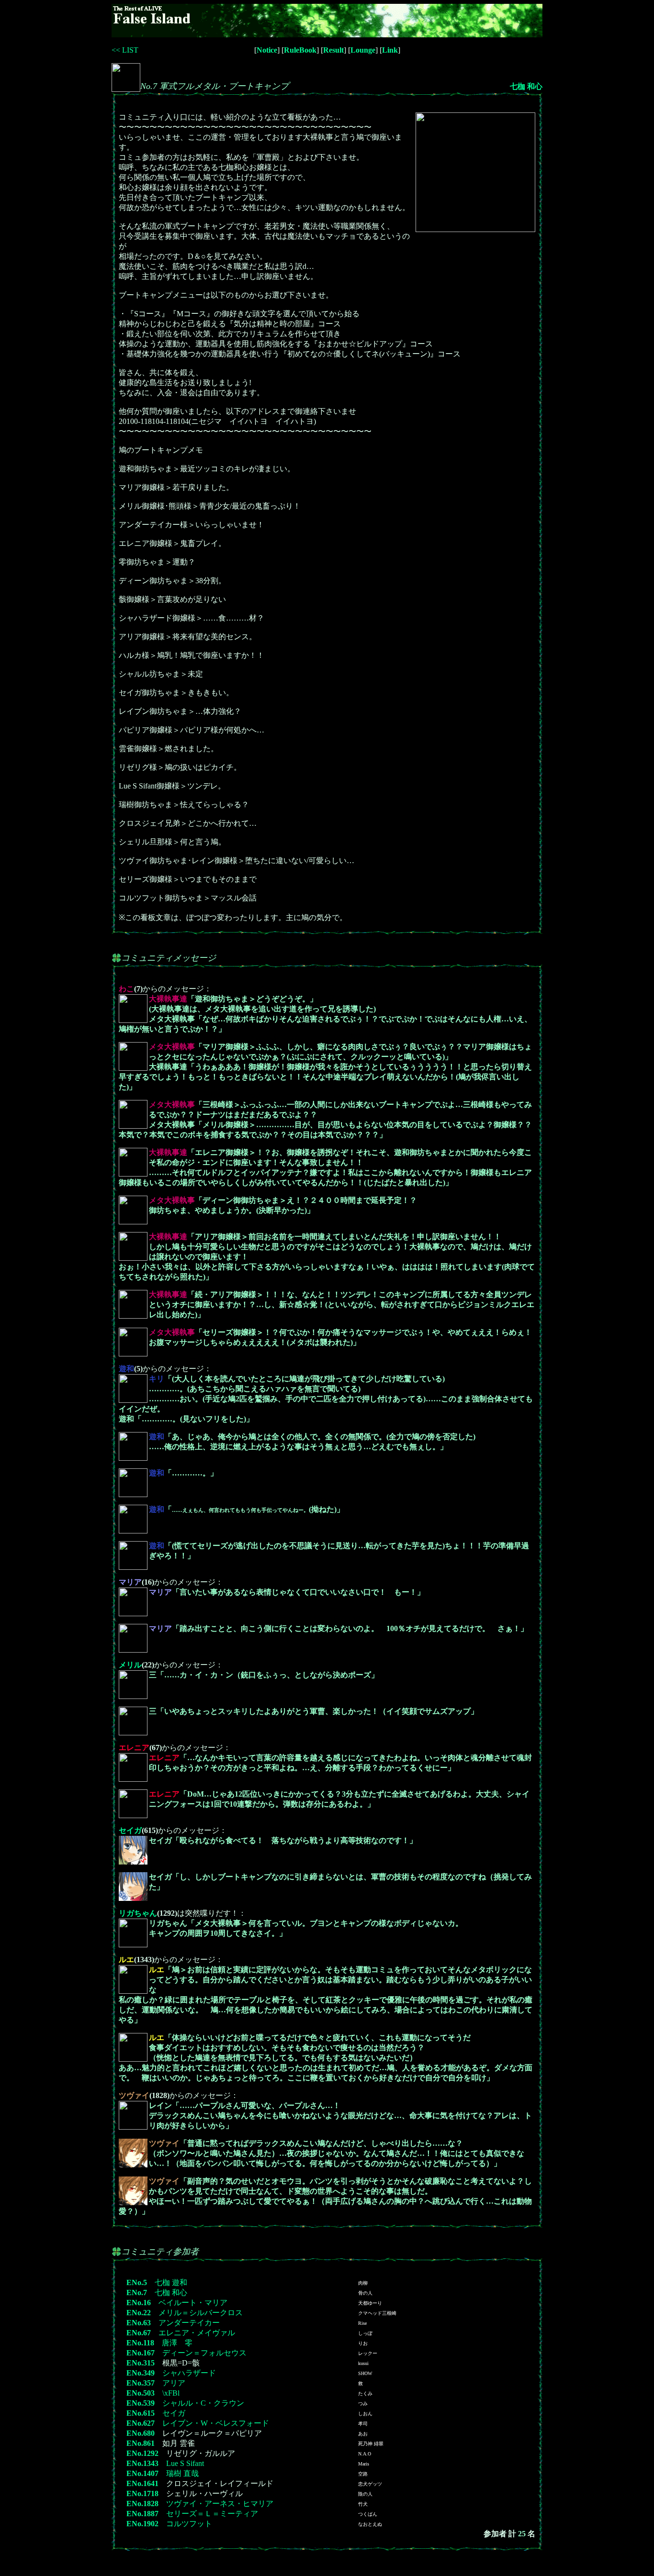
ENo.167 (141, 2353)
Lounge (363, 50)
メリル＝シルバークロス (201, 2313)
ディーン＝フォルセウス (204, 2353)
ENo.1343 (142, 2463)
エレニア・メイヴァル (197, 2333)
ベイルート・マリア (193, 2303)
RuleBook (300, 50)
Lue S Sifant (185, 2463)
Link (390, 50)
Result (333, 50)
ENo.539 (141, 2403)
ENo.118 (140, 2343)
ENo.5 (137, 2282)
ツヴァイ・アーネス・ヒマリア (220, 2504)
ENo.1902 (142, 2524)
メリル (130, 1665)
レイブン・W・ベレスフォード (216, 2423)
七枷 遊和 (171, 2282)
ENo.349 (141, 2373)
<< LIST (125, 50)
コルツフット (189, 2524)
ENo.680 (141, 2433)
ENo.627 (141, 2423)
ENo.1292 (142, 2453)
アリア (174, 2383)
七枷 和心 (526, 86)
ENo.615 (141, 2413)
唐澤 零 (177, 2343)
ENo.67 (139, 2333)
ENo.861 (141, 2443)
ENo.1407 (142, 2473)
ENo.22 (139, 2313)
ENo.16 (139, 2303)
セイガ (130, 1830)
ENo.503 (141, 2393)
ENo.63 (139, 2323)
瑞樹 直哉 (182, 2473)
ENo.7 (137, 2293)
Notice (267, 50)
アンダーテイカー (189, 2323)
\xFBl (171, 2393)
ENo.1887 (142, 2514)
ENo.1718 (142, 2493)
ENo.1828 (142, 2504)
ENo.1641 (142, 2483)
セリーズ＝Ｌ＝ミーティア (212, 2514)
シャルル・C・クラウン (203, 2403)
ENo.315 (141, 2363)
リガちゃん (138, 1913)
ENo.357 (141, 2383)
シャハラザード (189, 2373)
